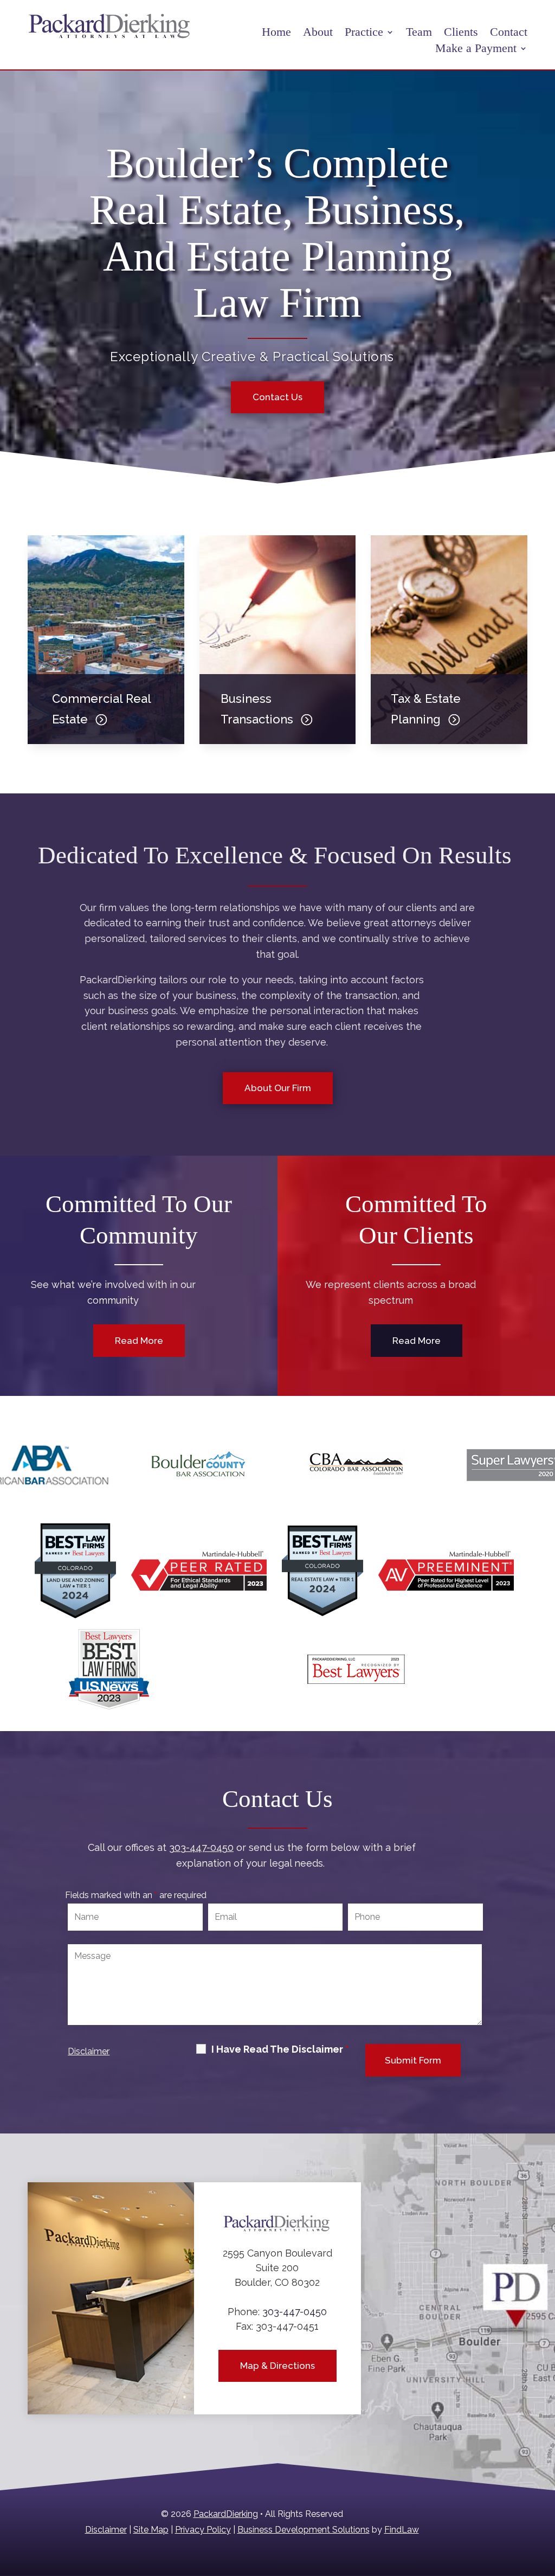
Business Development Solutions (304, 2530)
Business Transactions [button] (257, 709)
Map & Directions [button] (277, 2366)
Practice (364, 33)
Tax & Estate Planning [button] (426, 709)
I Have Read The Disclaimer (280, 2049)
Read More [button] (139, 1341)
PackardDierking (226, 2514)
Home (276, 33)
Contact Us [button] (277, 397)
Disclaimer (89, 2051)
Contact (509, 33)
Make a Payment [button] (476, 50)
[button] (544, 2497)
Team (419, 33)
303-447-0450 (201, 1847)
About (318, 33)
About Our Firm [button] (278, 1088)
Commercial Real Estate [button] (101, 709)
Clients (461, 33)
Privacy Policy (203, 2530)
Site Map (151, 2530)
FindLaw (402, 2530)
